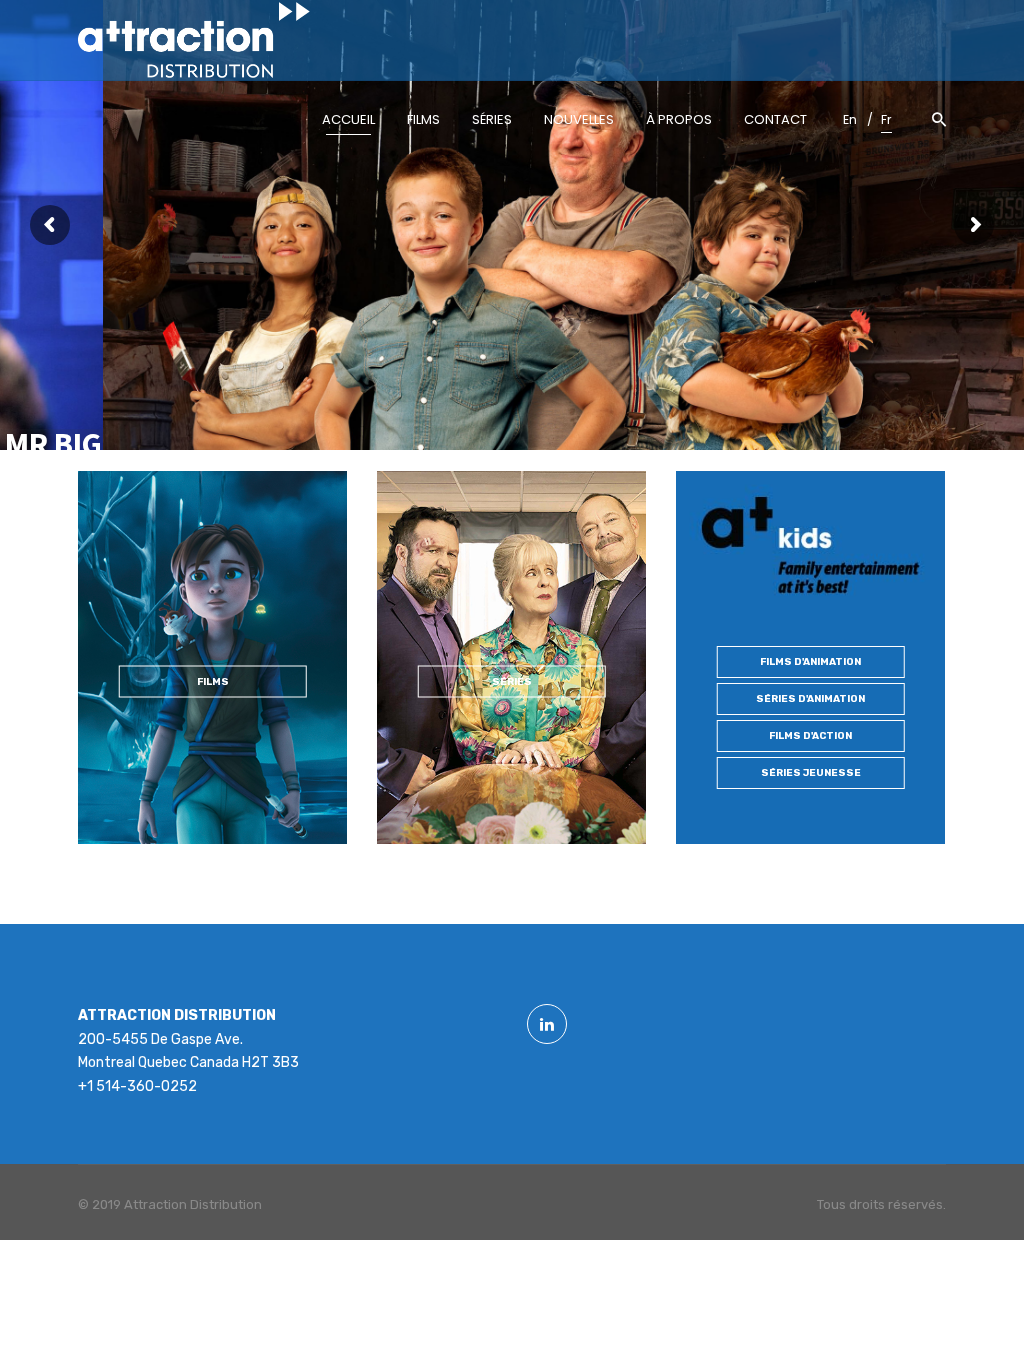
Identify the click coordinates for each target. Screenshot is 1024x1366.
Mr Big (53, 444)
